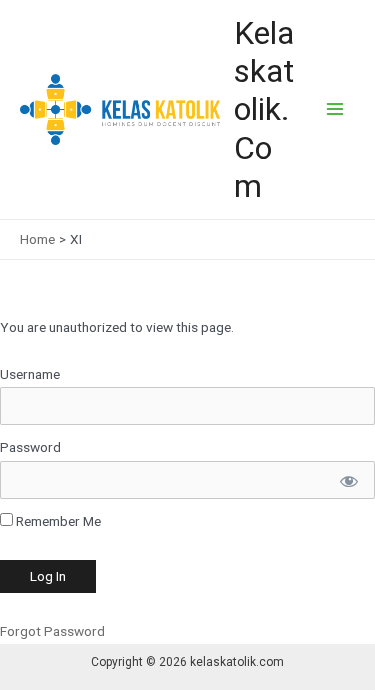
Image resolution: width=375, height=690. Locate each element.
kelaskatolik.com (264, 109)
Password (30, 447)
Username (30, 374)
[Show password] (347, 480)
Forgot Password (52, 631)
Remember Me (57, 521)
